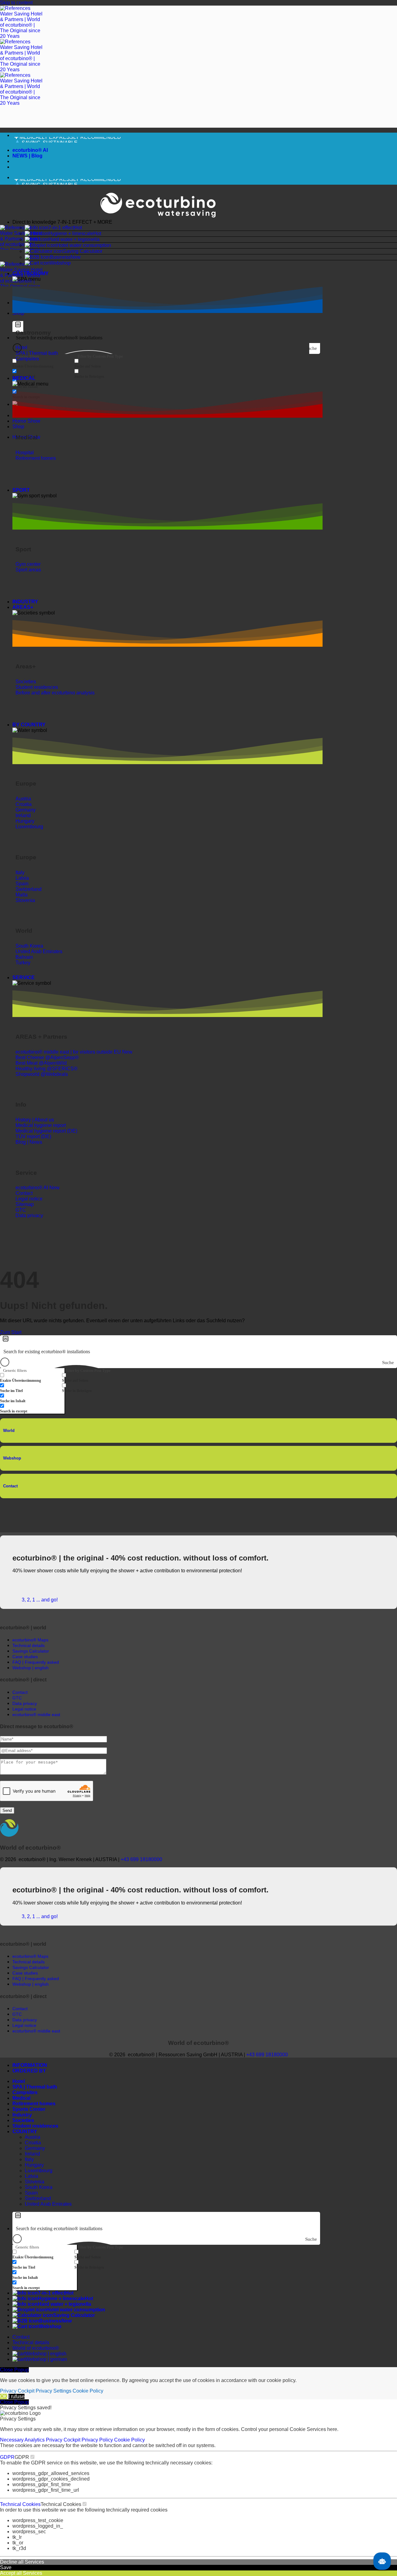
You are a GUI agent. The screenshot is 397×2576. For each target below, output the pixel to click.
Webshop (60, 263)
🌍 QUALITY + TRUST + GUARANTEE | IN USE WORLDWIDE (85, 141)
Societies (23, 2120)
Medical (21, 2098)
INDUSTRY (25, 602)
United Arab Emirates (48, 2204)
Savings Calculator (31, 1651)
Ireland (32, 2154)
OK (4, 2396)
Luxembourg (39, 2171)
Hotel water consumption (84, 245)
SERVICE (24, 978)
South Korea (39, 2187)
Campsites (25, 2092)
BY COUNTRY (29, 725)
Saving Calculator (83, 251)
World (9, 1431)
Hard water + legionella (74, 239)
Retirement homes (34, 2104)
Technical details (31, 2343)
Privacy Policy (98, 2440)
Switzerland (38, 2198)
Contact (10, 1486)
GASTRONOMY (31, 273)
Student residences (35, 2126)
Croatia (33, 2143)
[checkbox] (43, 364)
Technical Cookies (20, 2504)
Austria (33, 2137)
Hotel (19, 2081)
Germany (35, 2148)
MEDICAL (24, 378)
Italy (29, 2159)
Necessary (12, 2440)
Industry (22, 2115)
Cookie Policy (88, 2391)
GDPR (7, 2457)
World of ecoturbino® (36, 2348)
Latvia (31, 2176)
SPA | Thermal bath (35, 2087)
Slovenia (35, 2182)
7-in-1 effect (61, 228)
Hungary (34, 2165)
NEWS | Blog (27, 156)
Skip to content (16, 3)
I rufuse (16, 2396)
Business (60, 257)
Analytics (35, 2440)
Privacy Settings (54, 2391)
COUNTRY (25, 2131)
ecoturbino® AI (30, 150)
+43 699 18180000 (141, 1859)
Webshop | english (46, 2354)
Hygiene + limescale (71, 233)
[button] (205, 222)
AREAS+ (23, 607)
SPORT (21, 490)
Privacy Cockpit (17, 2391)
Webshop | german (46, 2359)
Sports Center (29, 2109)
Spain (31, 2193)
